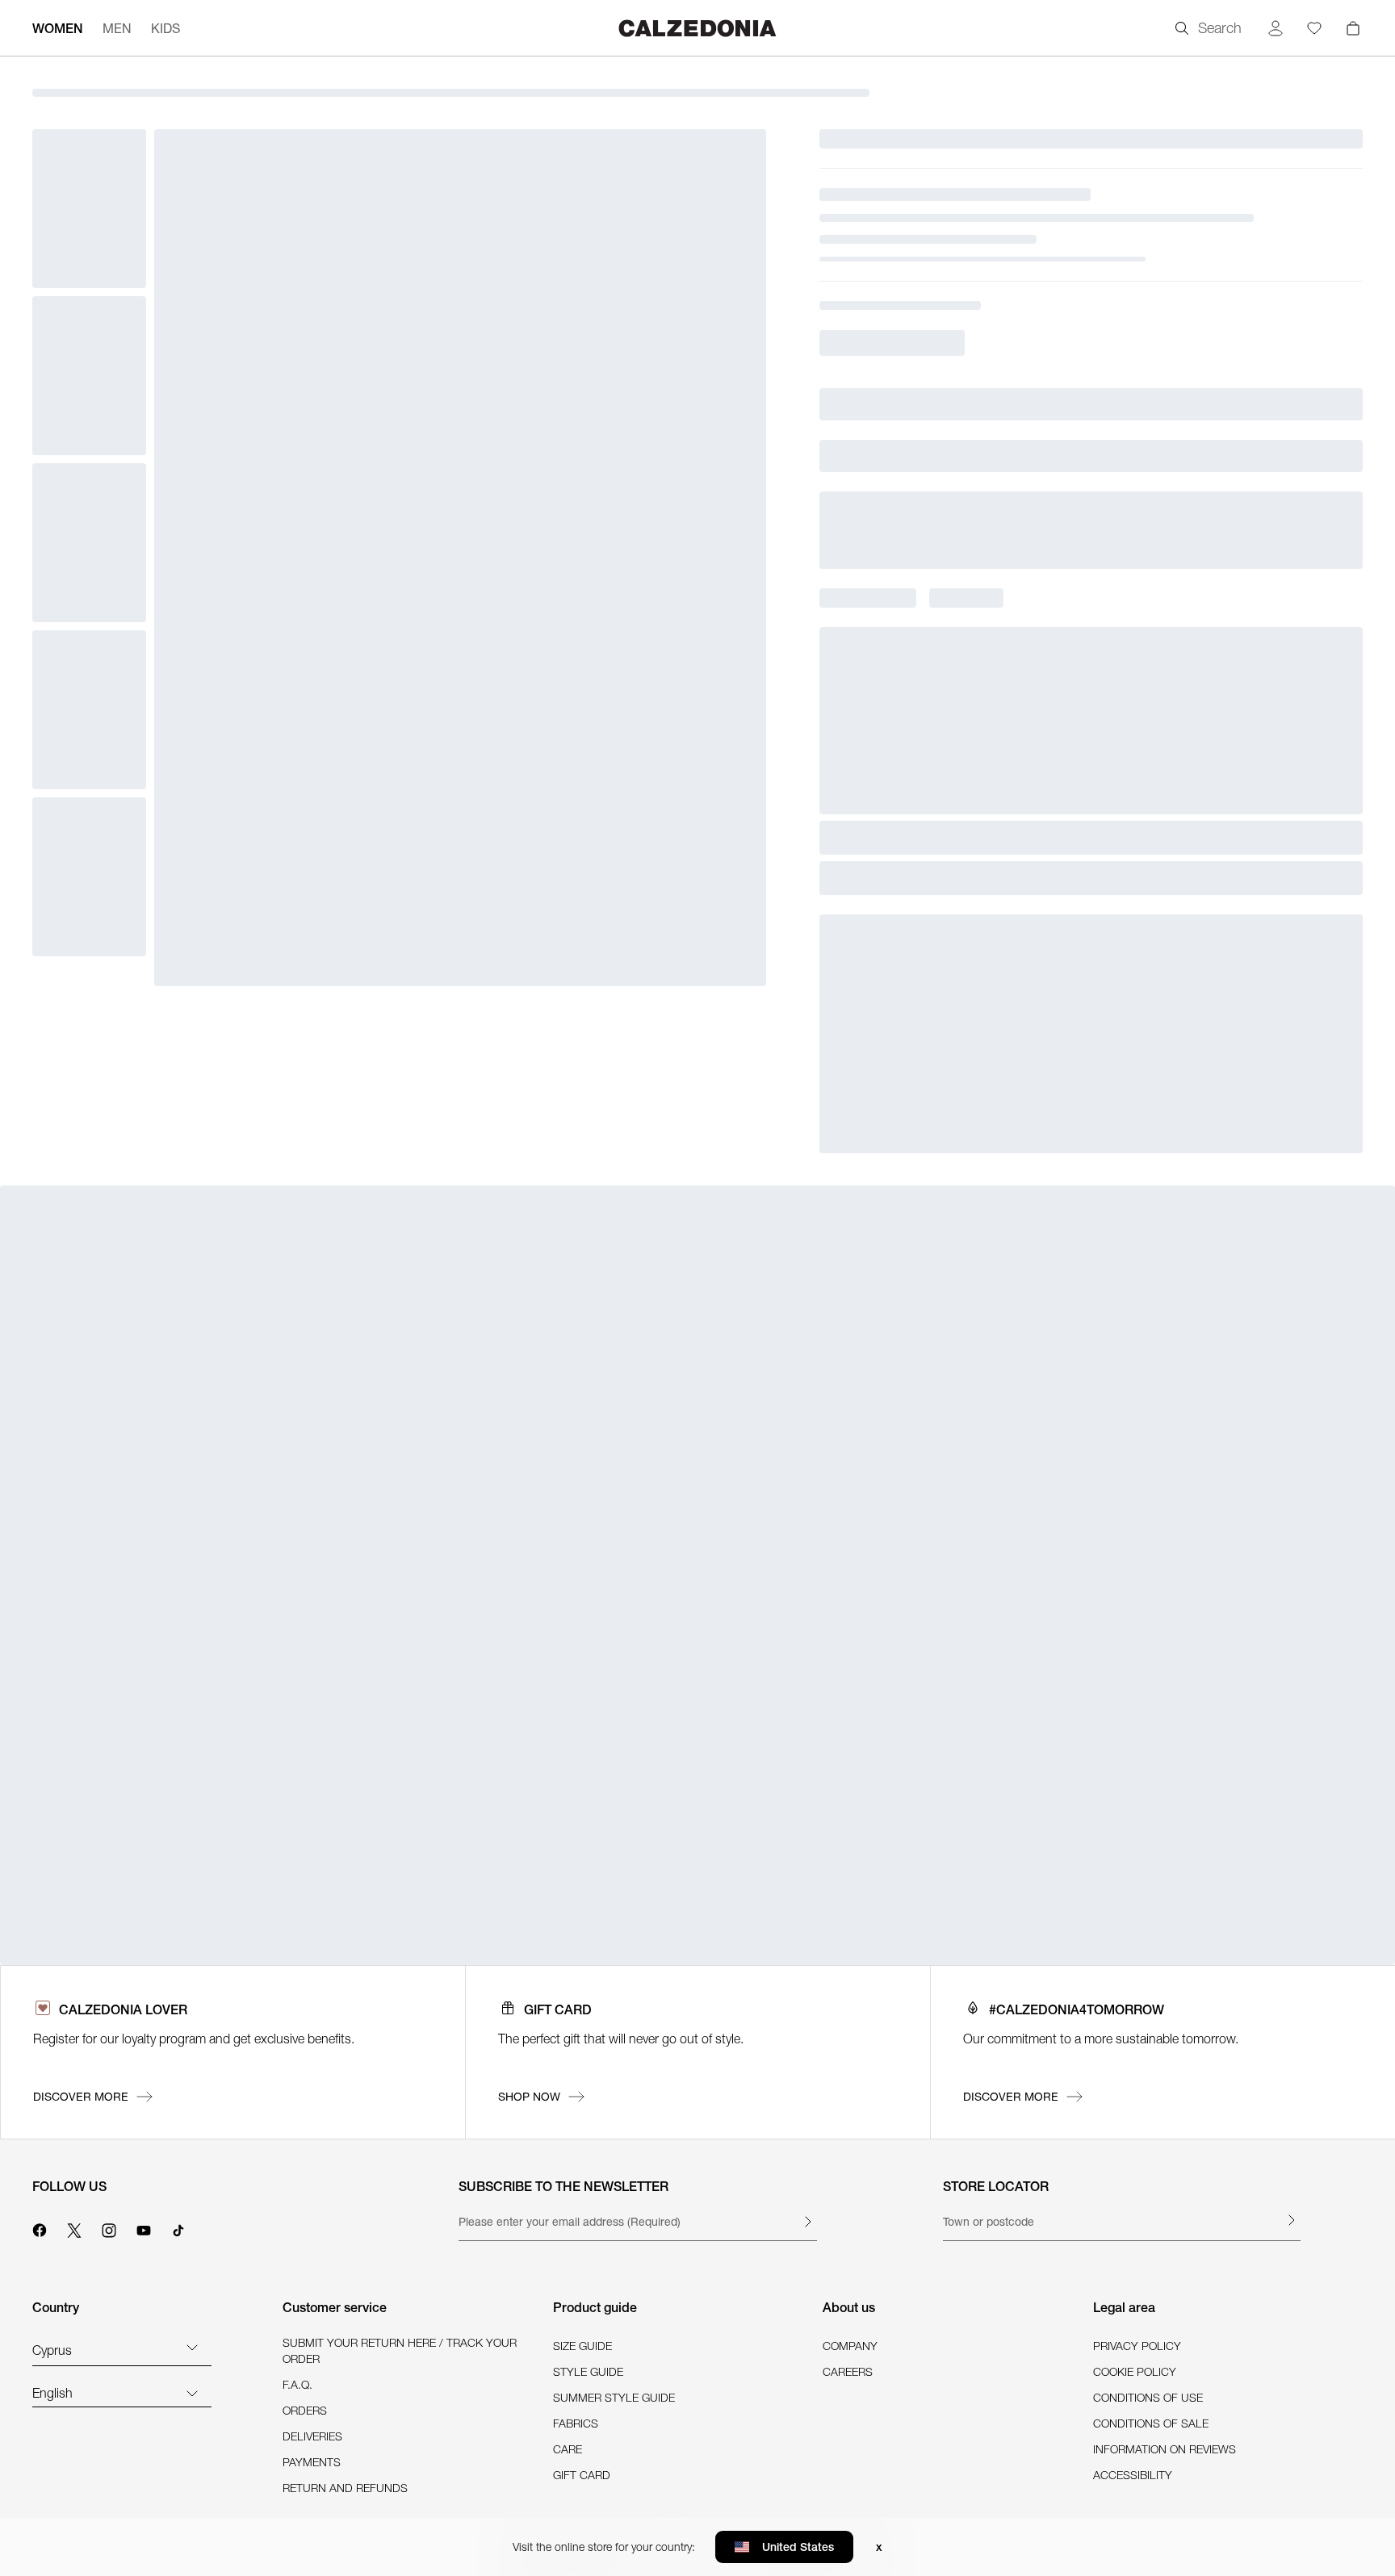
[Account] (1276, 28)
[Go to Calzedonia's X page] (74, 2228)
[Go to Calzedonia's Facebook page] (40, 2228)
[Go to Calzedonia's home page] (697, 28)
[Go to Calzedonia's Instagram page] (109, 2228)
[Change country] (192, 2347)
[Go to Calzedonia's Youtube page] (144, 2228)
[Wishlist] (1314, 28)
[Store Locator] (1291, 2220)
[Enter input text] (807, 2222)
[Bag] (1353, 28)
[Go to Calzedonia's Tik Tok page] (178, 2228)
